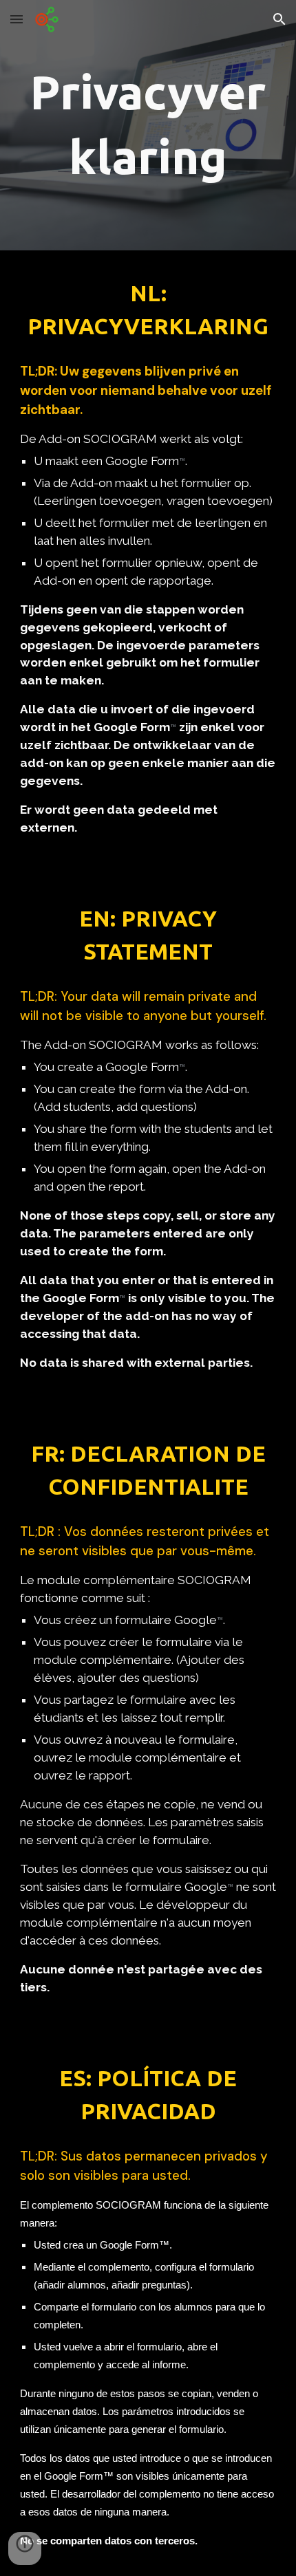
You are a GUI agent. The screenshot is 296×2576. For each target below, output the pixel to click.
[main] (148, 125)
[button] (17, 19)
